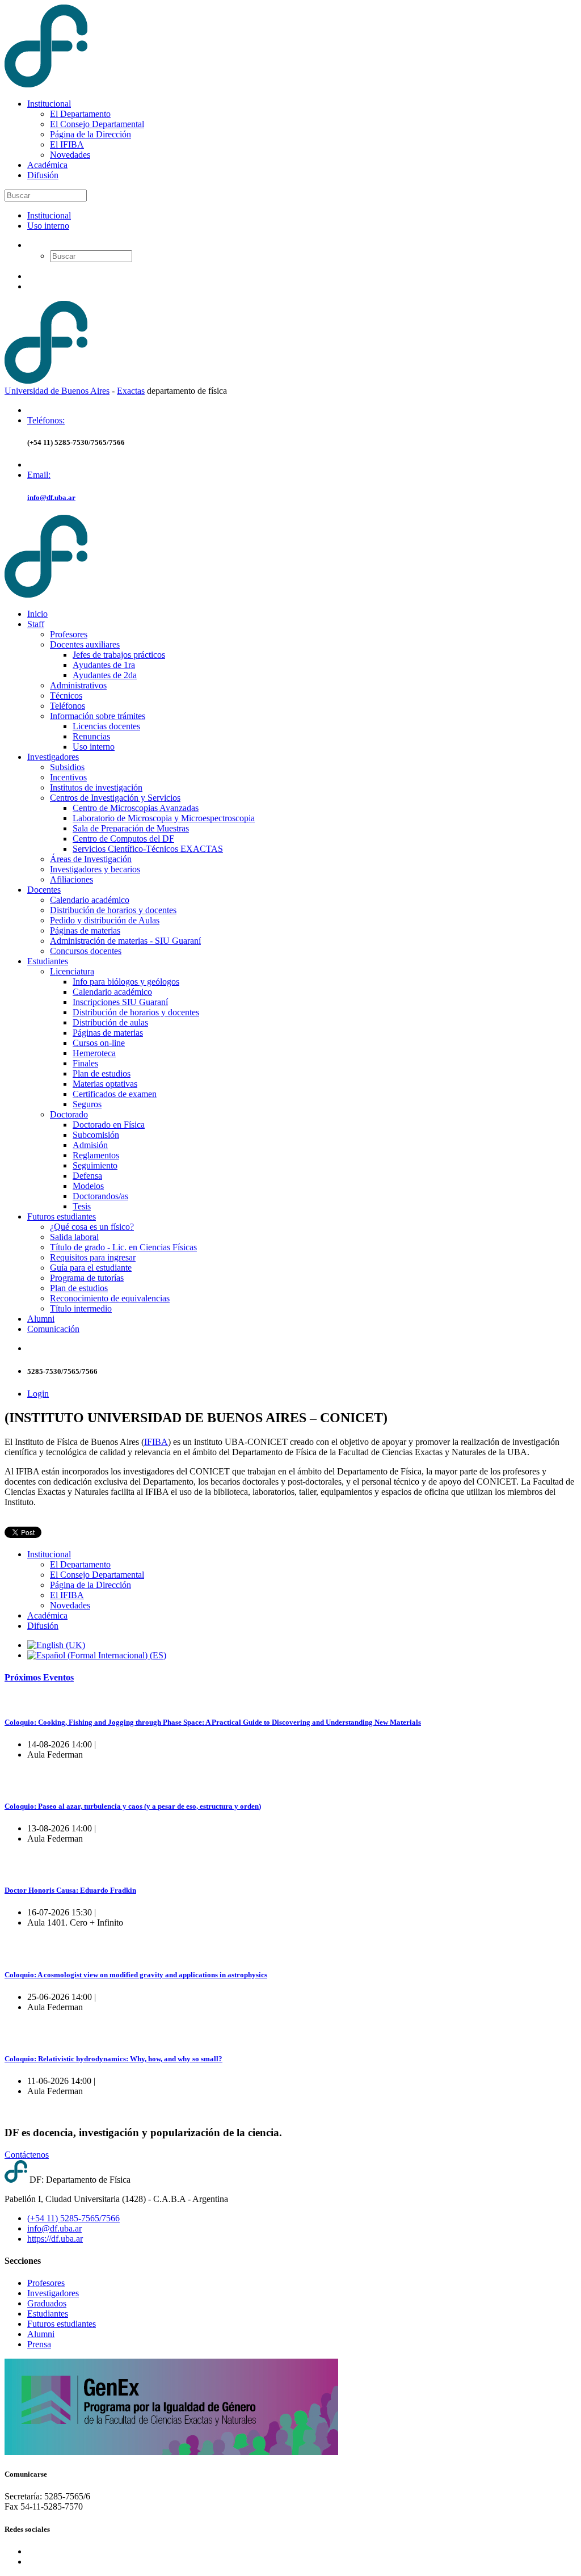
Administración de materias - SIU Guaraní (125, 941)
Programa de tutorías (87, 1278)
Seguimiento (95, 1165)
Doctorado (69, 1114)
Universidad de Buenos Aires (57, 391)
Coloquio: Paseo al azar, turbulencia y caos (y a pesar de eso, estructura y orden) (133, 1806)
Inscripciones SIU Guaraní (120, 1002)
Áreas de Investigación (91, 859)
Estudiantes (48, 961)
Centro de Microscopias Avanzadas (136, 808)
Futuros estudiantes (62, 1216)
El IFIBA (67, 144)
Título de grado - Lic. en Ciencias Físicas (123, 1247)
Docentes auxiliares (85, 644)
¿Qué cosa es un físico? (92, 1227)
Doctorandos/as (100, 1196)
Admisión (90, 1145)
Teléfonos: (46, 420)
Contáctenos (27, 2155)
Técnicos (66, 696)
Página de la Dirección (90, 134)
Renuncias (91, 736)
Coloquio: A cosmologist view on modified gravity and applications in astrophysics (136, 1975)
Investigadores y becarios (95, 869)
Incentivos (68, 777)
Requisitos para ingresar (93, 1257)
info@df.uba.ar (51, 497)
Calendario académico (90, 900)
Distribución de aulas (110, 1022)
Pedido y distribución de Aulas (105, 920)
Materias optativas (105, 1084)
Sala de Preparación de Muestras (131, 828)
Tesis (82, 1206)
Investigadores (53, 757)
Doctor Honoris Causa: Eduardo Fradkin (70, 1890)
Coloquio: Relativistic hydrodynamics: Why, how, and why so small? (113, 2059)
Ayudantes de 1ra (104, 665)
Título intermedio (81, 1308)
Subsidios (67, 767)
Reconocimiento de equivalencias (110, 1298)
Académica (47, 165)
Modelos (88, 1186)
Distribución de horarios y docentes (113, 910)
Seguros (87, 1104)
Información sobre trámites (98, 716)
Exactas (131, 391)
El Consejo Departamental (97, 124)
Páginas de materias (85, 930)
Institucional (49, 104)
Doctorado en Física (109, 1125)
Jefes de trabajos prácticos (119, 655)
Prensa (39, 2344)
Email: (39, 475)
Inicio (37, 614)
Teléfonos (68, 706)
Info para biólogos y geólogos (126, 982)
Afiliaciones (71, 879)
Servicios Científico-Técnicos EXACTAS (148, 849)
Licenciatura (72, 971)
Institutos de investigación (96, 787)
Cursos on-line (99, 1043)
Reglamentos (96, 1155)
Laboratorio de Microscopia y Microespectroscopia (164, 818)
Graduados (47, 2303)
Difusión (43, 175)
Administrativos (78, 685)
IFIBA (156, 1442)
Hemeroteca (94, 1053)
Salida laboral (74, 1237)
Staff (36, 624)
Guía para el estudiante (91, 1268)
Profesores (69, 634)
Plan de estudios (102, 1073)
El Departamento (80, 114)
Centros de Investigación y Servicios (115, 798)
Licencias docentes (106, 726)
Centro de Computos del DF (123, 839)
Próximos (39, 1677)
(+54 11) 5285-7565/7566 (73, 2218)
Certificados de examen (115, 1094)
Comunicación (53, 1329)
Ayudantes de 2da (105, 675)
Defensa (87, 1176)
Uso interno (48, 226)
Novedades (70, 155)
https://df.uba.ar (55, 2239)
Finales (85, 1063)
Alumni (41, 1319)
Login (38, 1394)
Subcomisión (96, 1135)
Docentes (44, 890)
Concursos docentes (86, 951)
